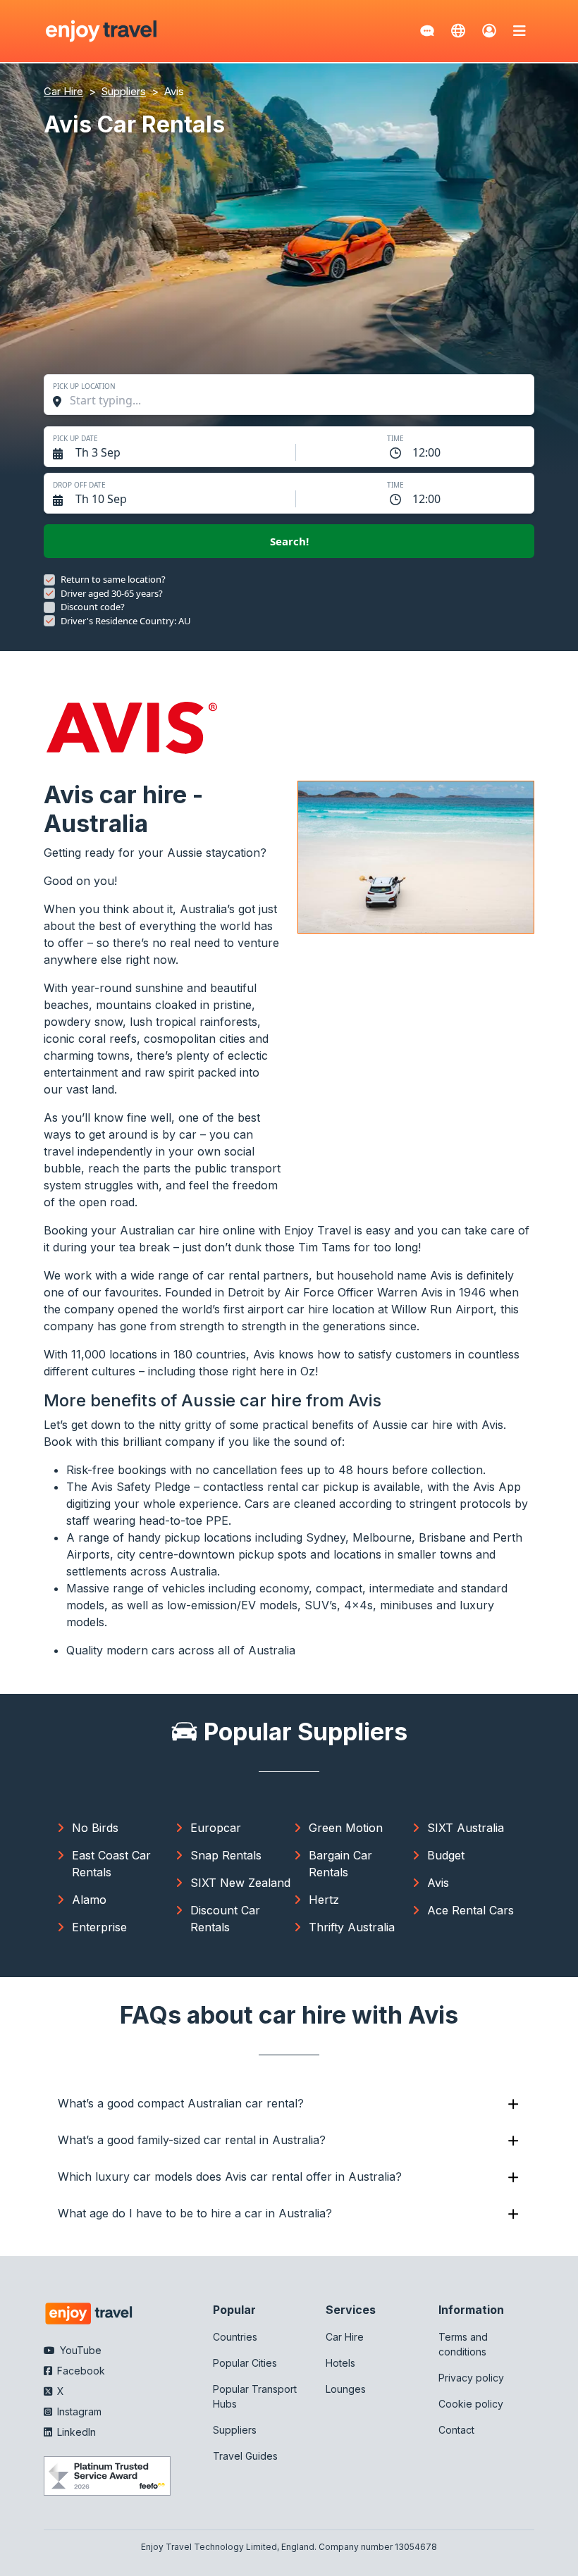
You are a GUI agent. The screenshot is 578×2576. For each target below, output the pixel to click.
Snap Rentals (226, 1855)
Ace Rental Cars (471, 1910)
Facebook (80, 2371)
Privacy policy (471, 2378)
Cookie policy (471, 2404)
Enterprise (99, 1927)
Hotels (340, 2363)
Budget (446, 1855)
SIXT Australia (466, 1828)
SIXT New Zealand (240, 1883)
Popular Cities (245, 2363)
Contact (456, 2430)
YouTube (79, 2350)
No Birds (95, 1828)
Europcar (216, 1828)
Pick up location (84, 386)
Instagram (78, 2411)
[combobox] (296, 400)
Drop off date (79, 485)
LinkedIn (75, 2432)
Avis (438, 1883)
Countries (235, 2337)
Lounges (346, 2389)
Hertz (324, 1900)
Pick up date (75, 438)
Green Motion (346, 1828)
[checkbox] (49, 580)
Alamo (89, 1900)
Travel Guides (245, 2456)
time (395, 438)
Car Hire (345, 2337)
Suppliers (235, 2430)
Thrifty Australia (352, 1927)
